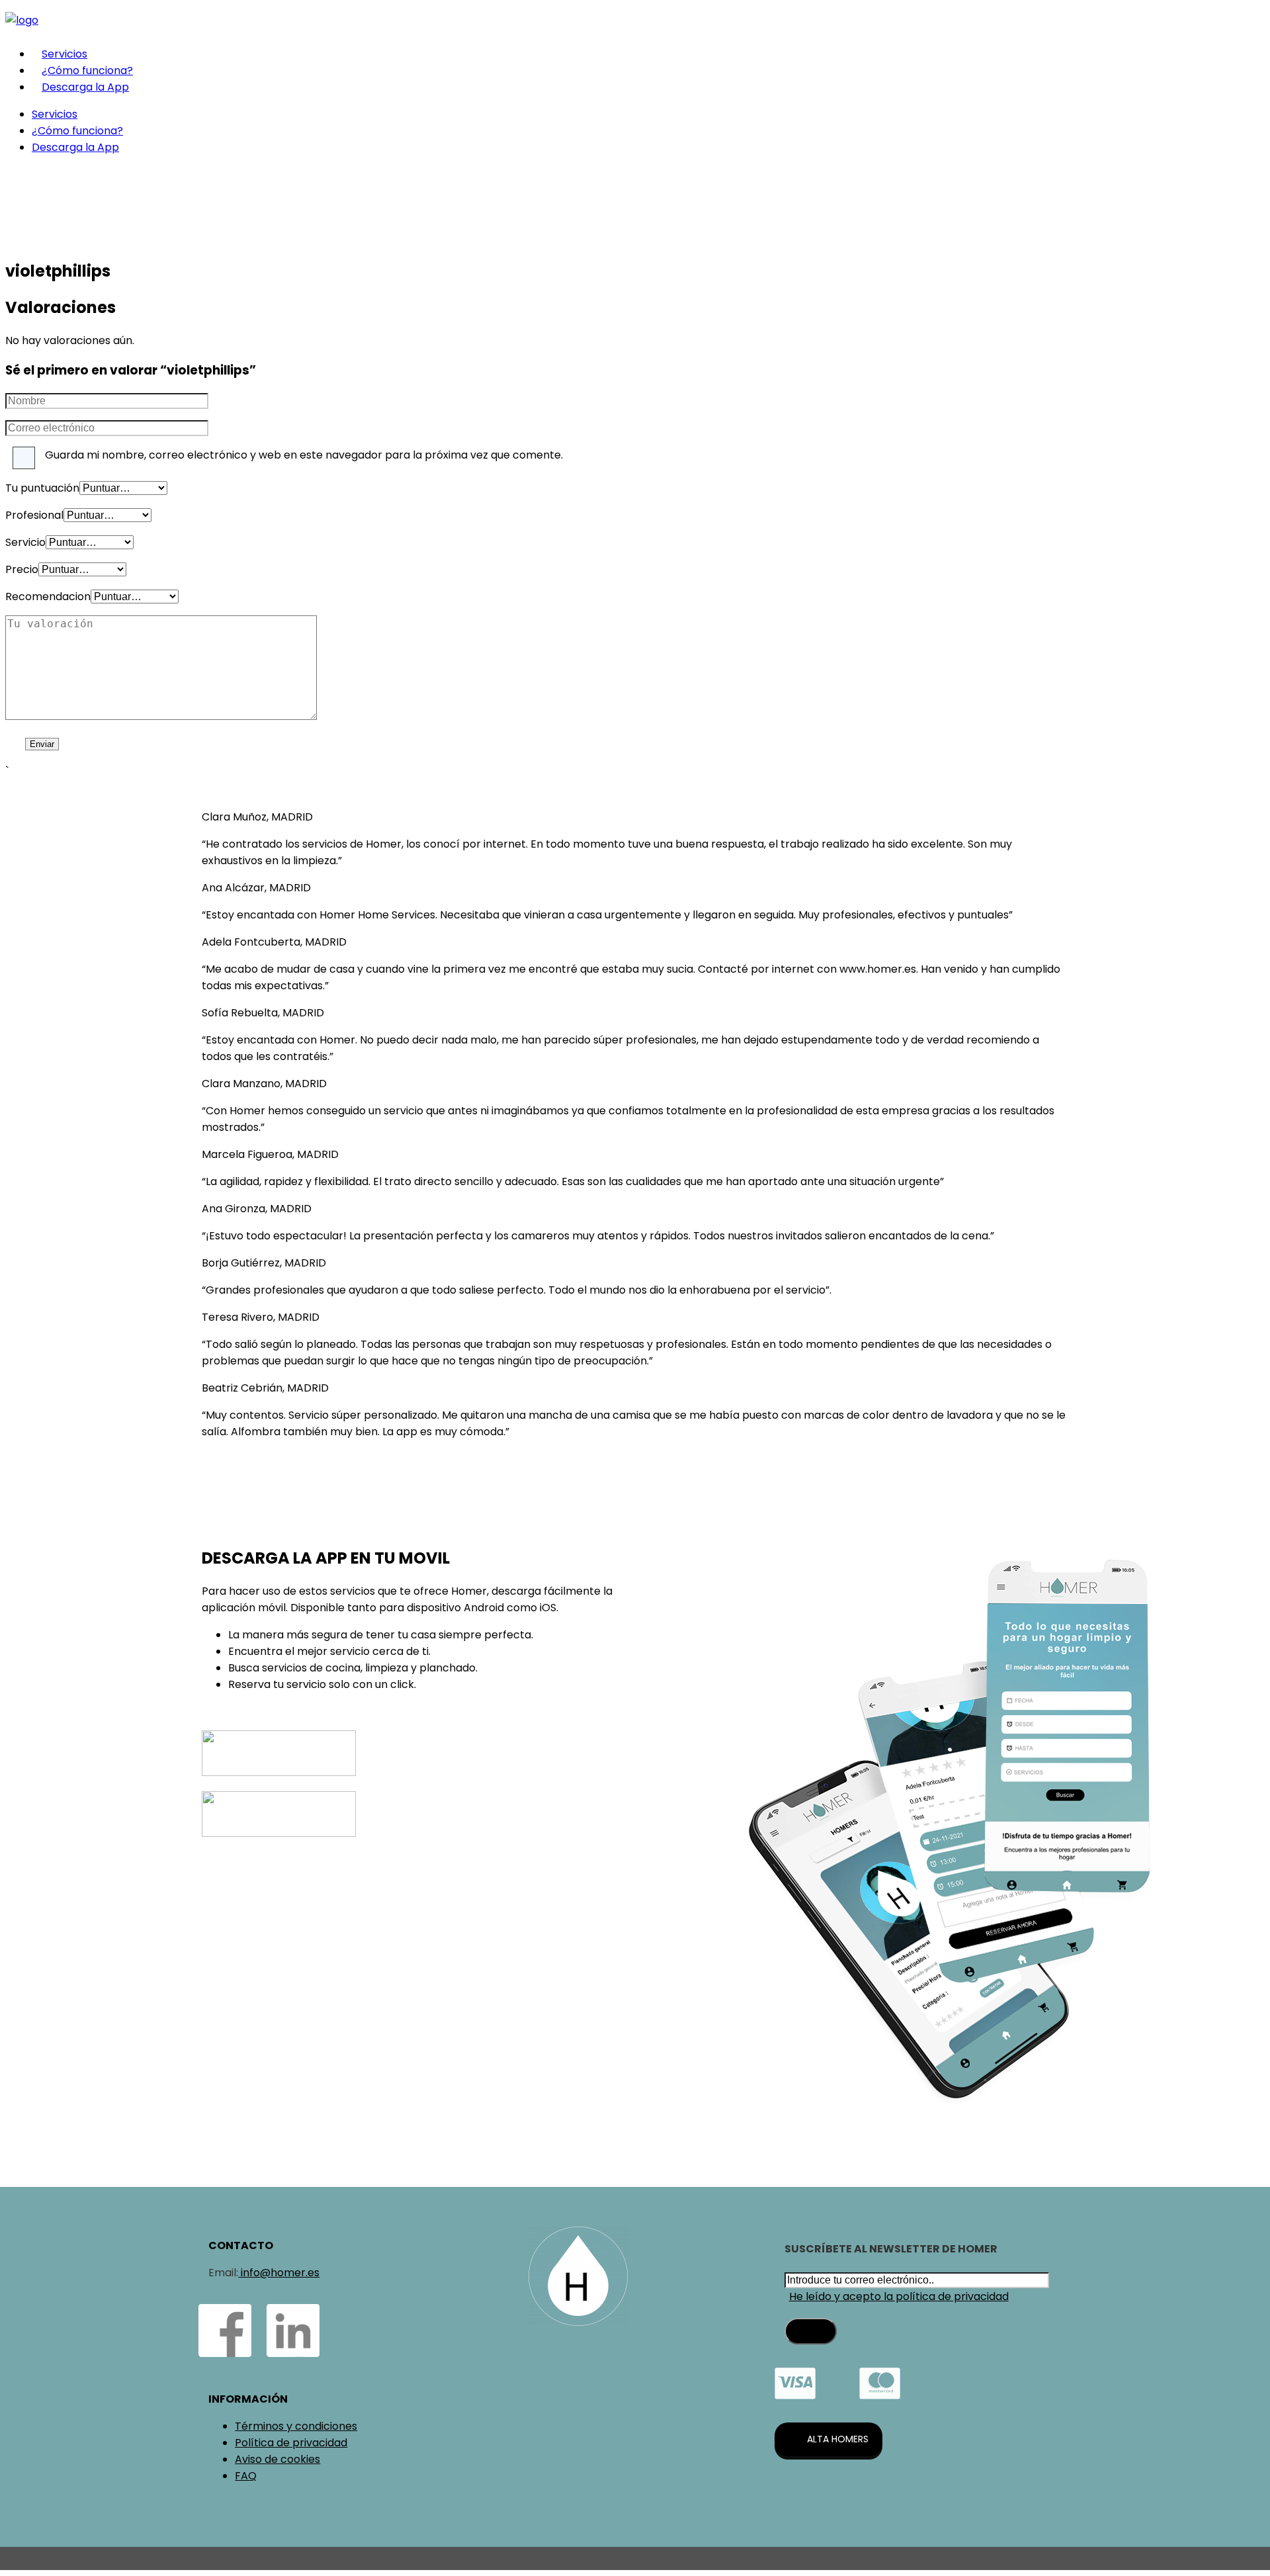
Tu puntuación (42, 488)
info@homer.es (279, 2273)
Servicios (64, 54)
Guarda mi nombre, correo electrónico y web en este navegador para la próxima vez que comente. (304, 455)
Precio (22, 569)
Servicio (25, 542)
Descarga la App (85, 87)
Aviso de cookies (277, 2459)
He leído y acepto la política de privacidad (899, 2296)
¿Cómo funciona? (87, 70)
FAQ (246, 2476)
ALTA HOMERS (838, 2439)
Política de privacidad (291, 2443)
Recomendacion (48, 597)
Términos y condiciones (296, 2426)
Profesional (34, 515)
